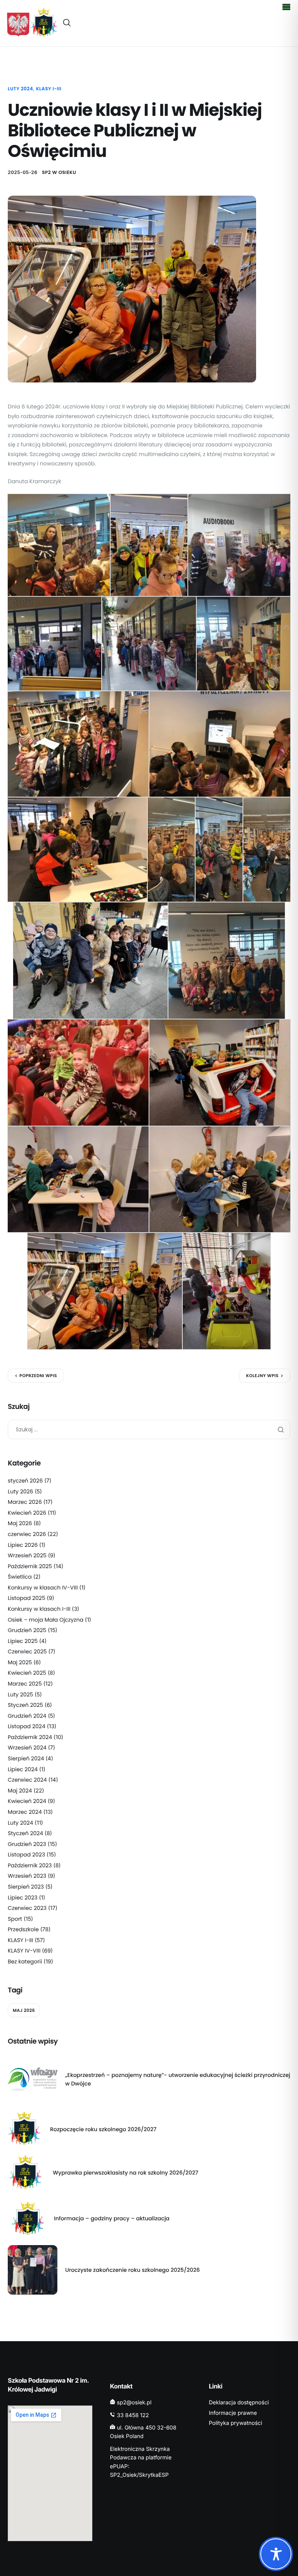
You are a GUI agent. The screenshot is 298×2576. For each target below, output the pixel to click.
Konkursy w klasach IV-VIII (43, 1588)
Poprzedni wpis (38, 1376)
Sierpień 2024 (26, 1758)
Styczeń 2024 (25, 1833)
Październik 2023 (30, 1865)
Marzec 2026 (25, 1502)
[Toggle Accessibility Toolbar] (276, 2554)
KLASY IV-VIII (24, 1951)
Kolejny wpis (262, 1376)
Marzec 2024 (25, 1812)
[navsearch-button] (67, 23)
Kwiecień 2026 (27, 1513)
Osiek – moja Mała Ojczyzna (46, 1620)
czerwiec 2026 (27, 1534)
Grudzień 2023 (27, 1844)
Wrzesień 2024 (27, 1748)
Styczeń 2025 (25, 1705)
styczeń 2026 (25, 1481)
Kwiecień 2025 (27, 1673)
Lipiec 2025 (23, 1641)
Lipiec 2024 (23, 1769)
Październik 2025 (30, 1566)
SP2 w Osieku (59, 173)
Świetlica (20, 1577)
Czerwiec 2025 (27, 1651)
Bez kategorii (25, 1961)
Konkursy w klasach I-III (39, 1609)
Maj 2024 (20, 1791)
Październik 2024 (30, 1737)
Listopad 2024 (27, 1726)
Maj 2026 (20, 1523)
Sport (15, 1919)
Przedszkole (23, 1929)
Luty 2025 (20, 1694)
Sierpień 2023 (26, 1887)
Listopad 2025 (27, 1598)
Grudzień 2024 (27, 1716)
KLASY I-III (49, 89)
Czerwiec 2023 (27, 1908)
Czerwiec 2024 (27, 1780)
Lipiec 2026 (23, 1545)
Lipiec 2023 (23, 1898)
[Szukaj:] (149, 1429)
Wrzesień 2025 (27, 1555)
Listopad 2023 (26, 1855)
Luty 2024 (20, 89)
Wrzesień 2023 (27, 1876)
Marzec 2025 (25, 1684)
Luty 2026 (21, 1491)
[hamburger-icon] (286, 7)
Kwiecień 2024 (27, 1801)
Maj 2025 (20, 1662)
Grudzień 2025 (27, 1630)
